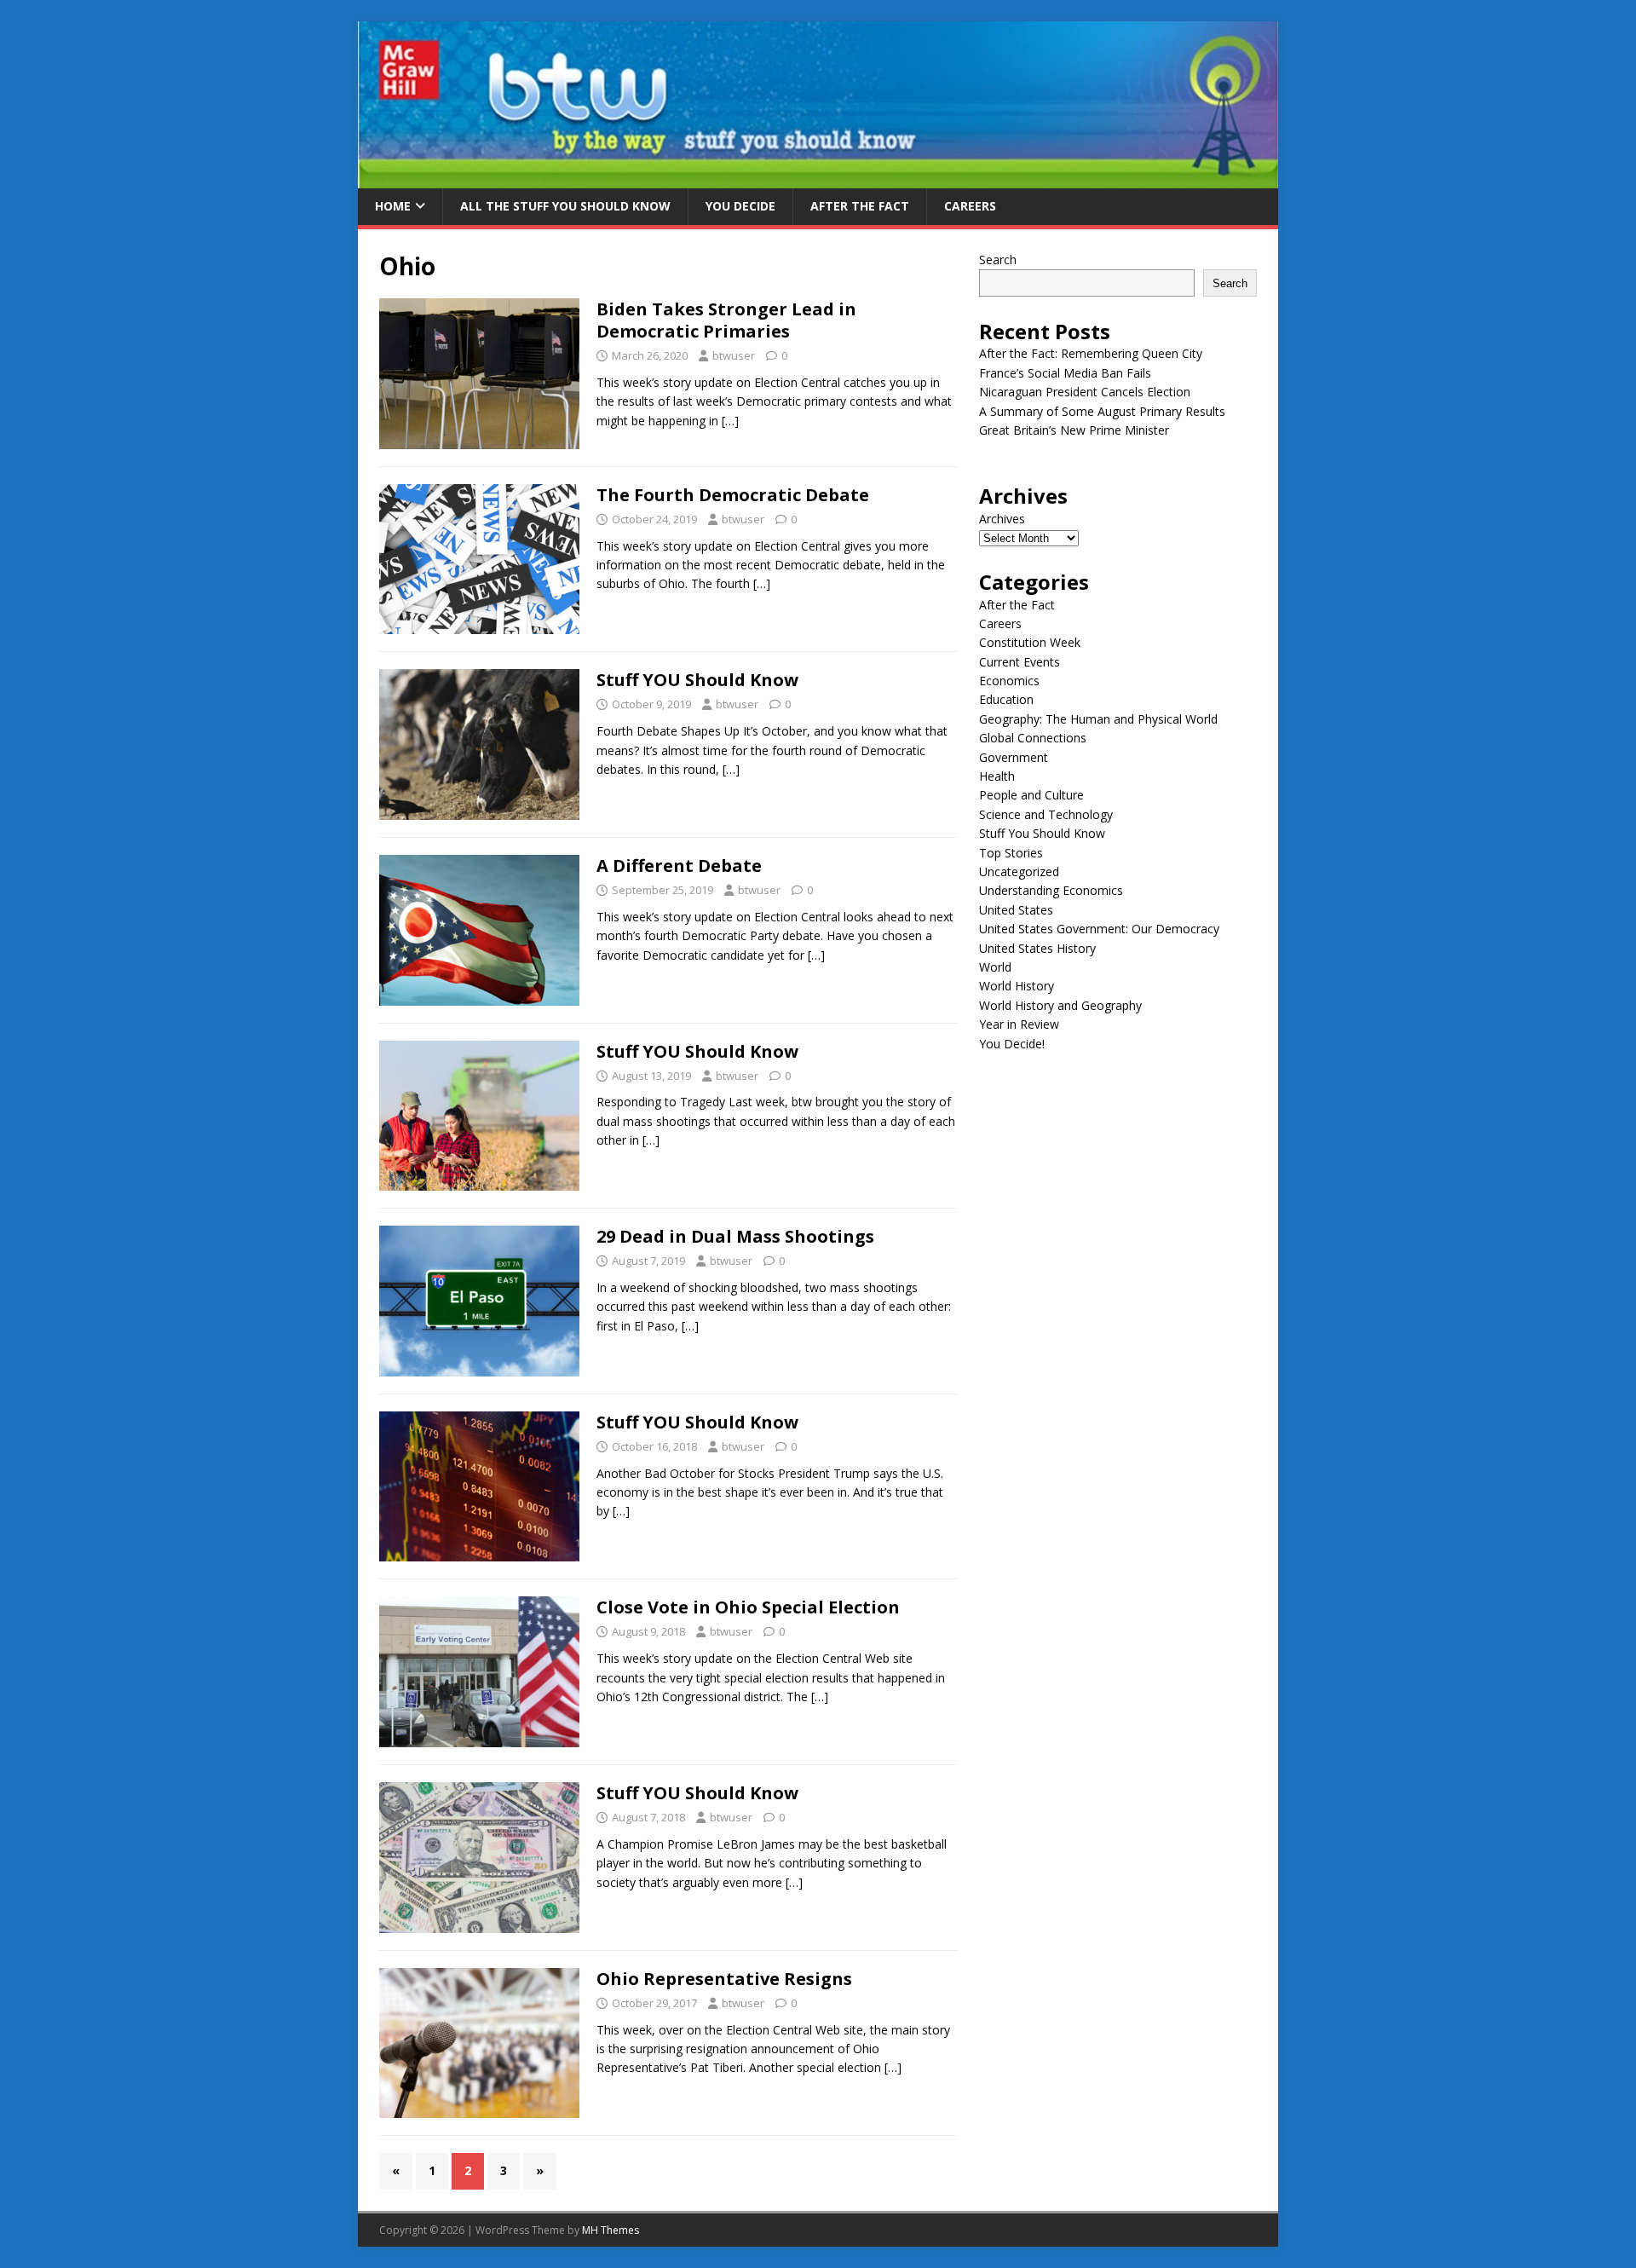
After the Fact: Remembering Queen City (1091, 353)
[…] (730, 421)
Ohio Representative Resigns (724, 1979)
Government (1014, 757)
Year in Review (1019, 1024)
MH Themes (611, 2230)
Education (1006, 699)
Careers (970, 206)
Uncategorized (1019, 871)
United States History (1037, 948)
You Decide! (1012, 1044)
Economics (1009, 681)
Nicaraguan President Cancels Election (1085, 392)
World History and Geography (1060, 1005)
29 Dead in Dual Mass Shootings (735, 1236)
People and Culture (1031, 795)
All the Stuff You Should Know (565, 206)
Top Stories (1011, 853)
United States (1016, 910)
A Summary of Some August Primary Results (1102, 411)
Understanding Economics (1051, 890)
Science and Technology (1046, 814)
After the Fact (860, 206)
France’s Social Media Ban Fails (1065, 373)
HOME (393, 206)
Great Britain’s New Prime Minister (1074, 430)
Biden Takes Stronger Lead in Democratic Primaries (726, 320)
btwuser (734, 355)
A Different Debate (679, 866)
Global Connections (1033, 738)
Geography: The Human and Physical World (1098, 719)
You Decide (740, 206)
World (995, 967)
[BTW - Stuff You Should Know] (818, 179)
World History (1017, 986)
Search (998, 260)
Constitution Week (1030, 642)
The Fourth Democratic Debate (733, 495)
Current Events (1020, 662)
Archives (1002, 519)
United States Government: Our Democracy (1099, 929)
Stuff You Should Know (1042, 833)
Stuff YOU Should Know (697, 680)
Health (997, 776)
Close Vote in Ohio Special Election (748, 1607)
